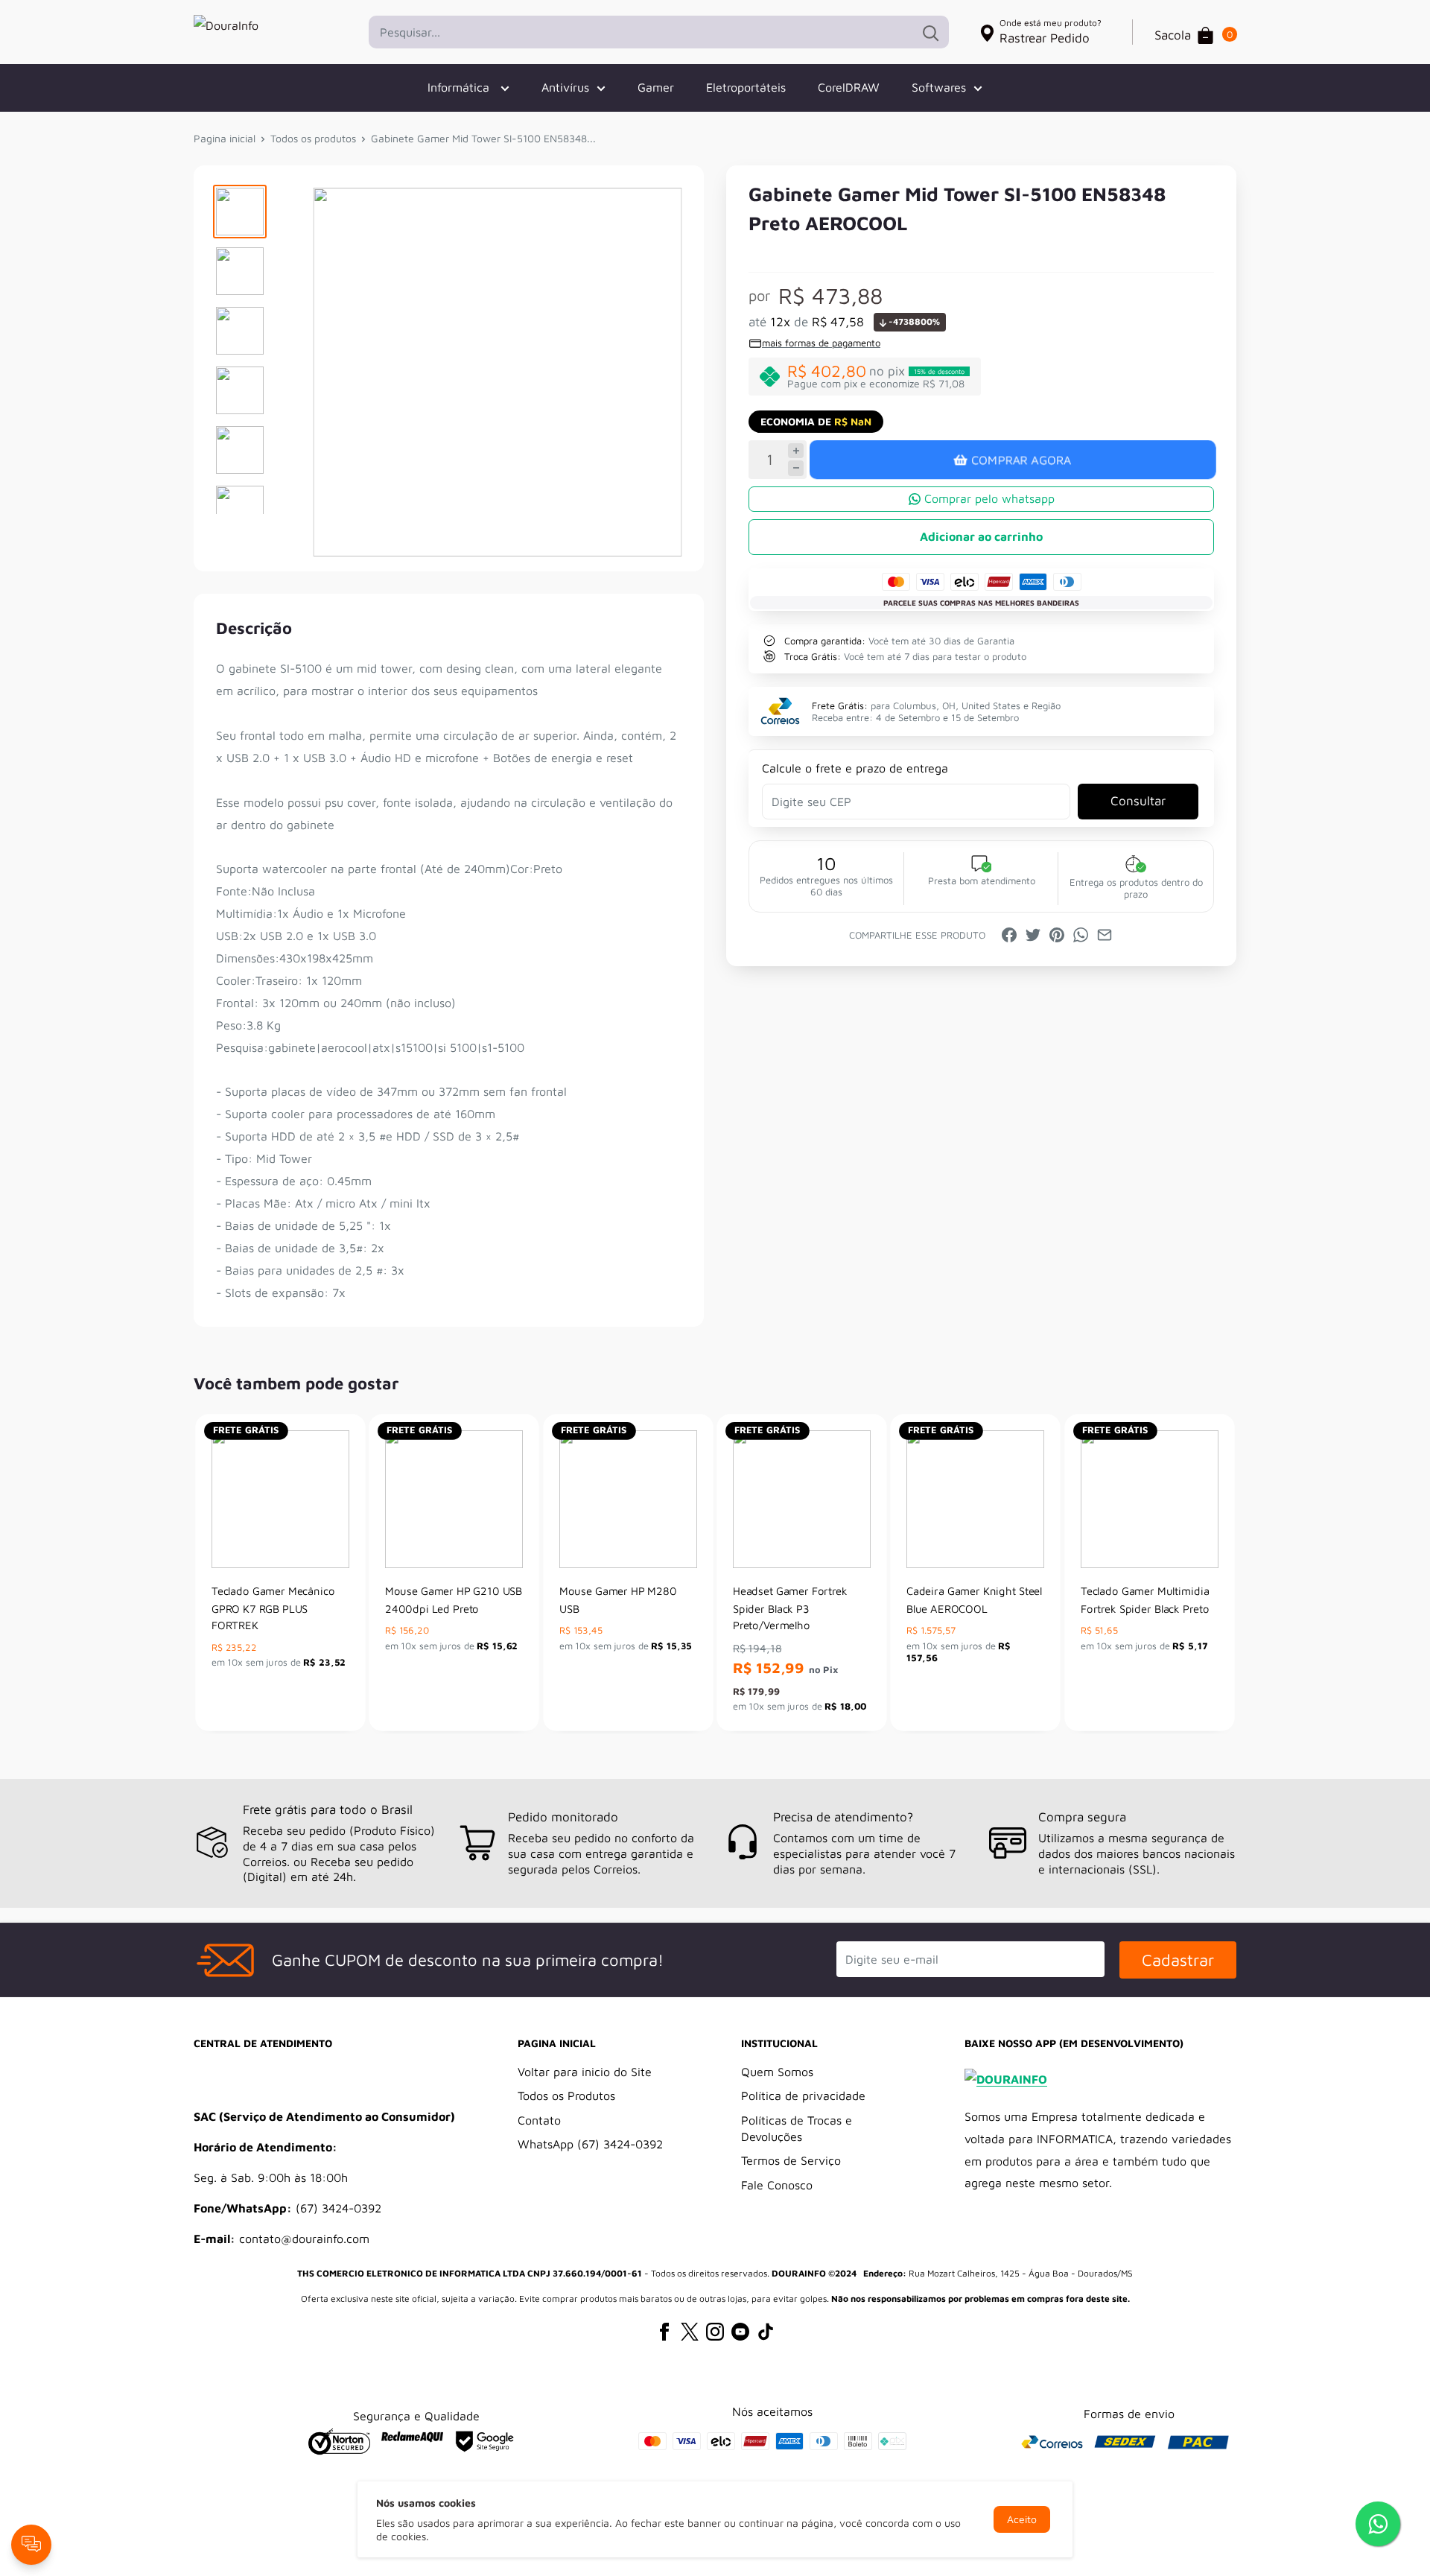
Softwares (939, 87)
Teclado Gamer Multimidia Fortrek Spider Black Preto (1145, 1600)
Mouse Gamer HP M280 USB (618, 1600)
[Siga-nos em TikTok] (766, 2324)
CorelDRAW (849, 87)
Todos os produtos (313, 138)
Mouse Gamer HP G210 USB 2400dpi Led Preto (454, 1600)
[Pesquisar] (930, 32)
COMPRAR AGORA (1021, 460)
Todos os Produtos (566, 2096)
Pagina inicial (225, 138)
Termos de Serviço (791, 2160)
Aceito (1022, 2519)
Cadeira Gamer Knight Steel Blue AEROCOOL (974, 1600)
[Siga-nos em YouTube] (740, 2324)
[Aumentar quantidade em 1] (796, 451)
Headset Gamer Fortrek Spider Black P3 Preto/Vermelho (790, 1608)
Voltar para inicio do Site (585, 2072)
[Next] (1226, 1572)
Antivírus (565, 87)
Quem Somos (777, 2072)
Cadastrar (1178, 1960)
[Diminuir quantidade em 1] (796, 468)
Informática (460, 87)
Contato (539, 2120)
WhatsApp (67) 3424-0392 (590, 2144)
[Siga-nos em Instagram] (715, 2324)
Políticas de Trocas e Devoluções (797, 2128)
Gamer (656, 87)
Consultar (1138, 801)
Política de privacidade (803, 2096)
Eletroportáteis (746, 87)
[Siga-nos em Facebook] (664, 2324)
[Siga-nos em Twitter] (690, 2324)
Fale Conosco (777, 2185)
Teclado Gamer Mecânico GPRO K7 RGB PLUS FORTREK (273, 1608)
